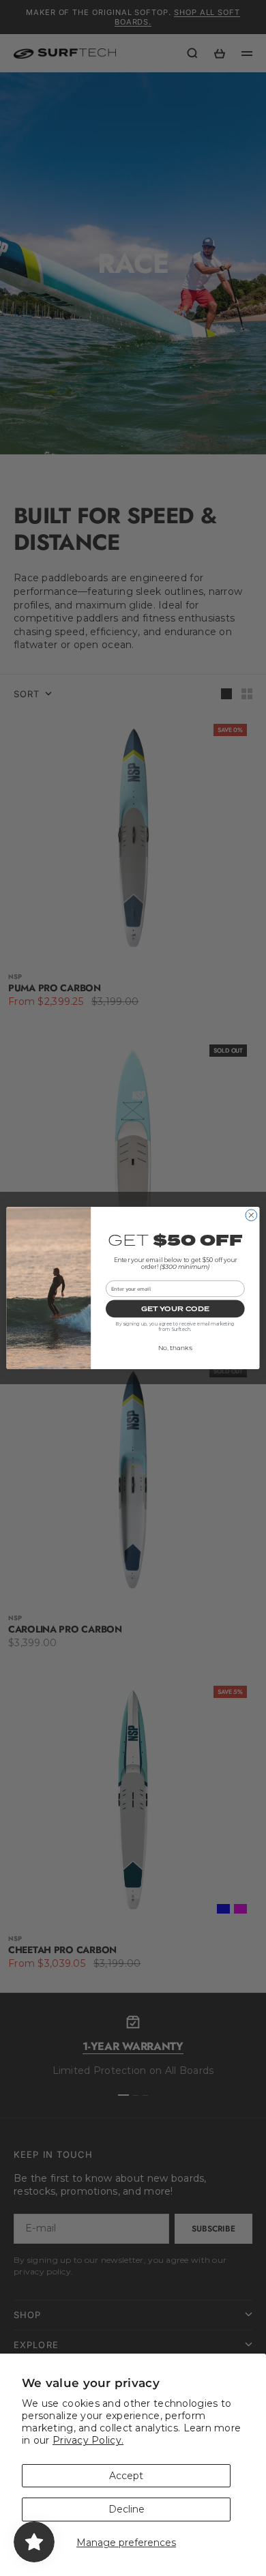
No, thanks (175, 1348)
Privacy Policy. (88, 2440)
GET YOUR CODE (175, 1308)
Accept (126, 2476)
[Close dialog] (251, 1215)
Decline (127, 2509)
